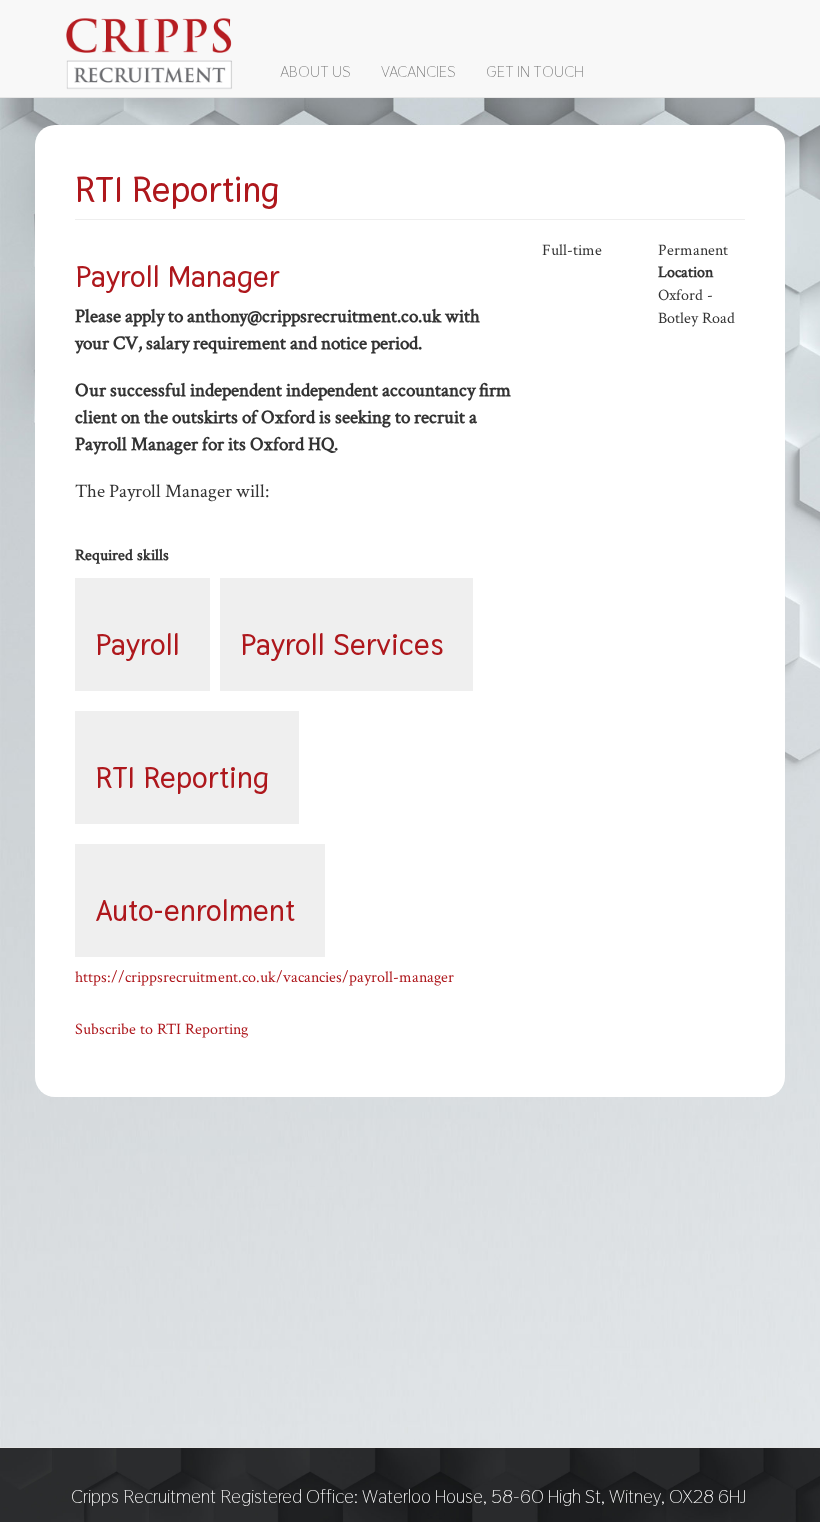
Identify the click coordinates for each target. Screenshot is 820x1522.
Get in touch (535, 71)
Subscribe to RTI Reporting (161, 1029)
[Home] (157, 53)
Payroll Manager (177, 276)
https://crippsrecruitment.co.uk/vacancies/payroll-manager (264, 977)
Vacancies (418, 71)
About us (315, 71)
